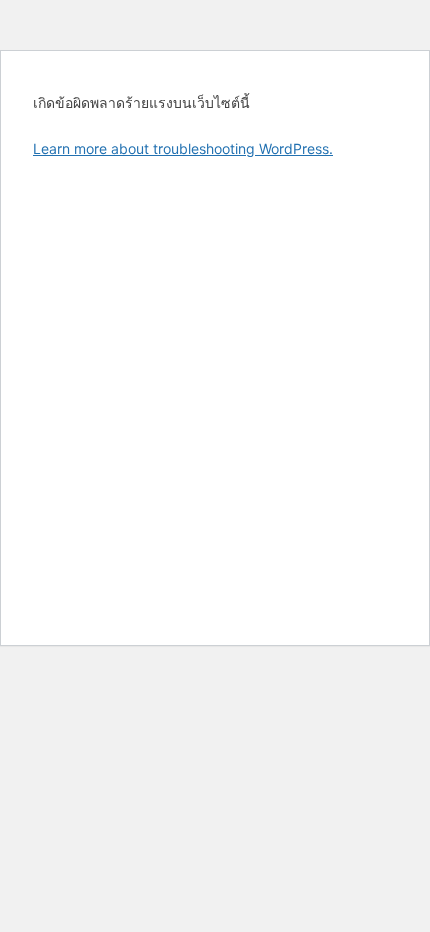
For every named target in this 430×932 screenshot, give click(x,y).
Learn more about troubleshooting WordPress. (183, 148)
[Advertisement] (215, 394)
